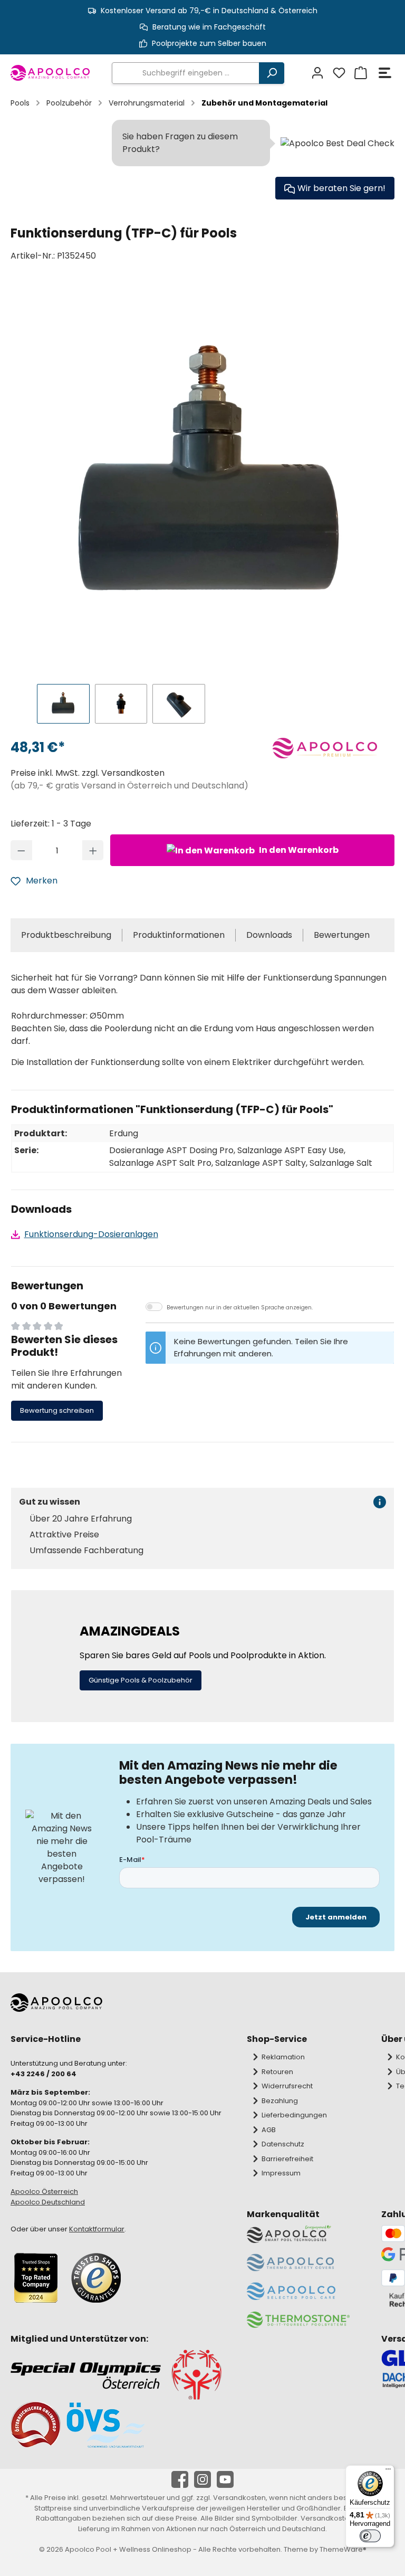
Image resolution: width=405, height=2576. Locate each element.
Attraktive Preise (64, 1535)
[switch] (370, 2536)
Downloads (269, 935)
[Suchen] (272, 73)
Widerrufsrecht (287, 2086)
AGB (269, 2130)
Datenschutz (283, 2144)
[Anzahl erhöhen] (93, 850)
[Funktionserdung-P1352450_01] (208, 478)
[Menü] (385, 73)
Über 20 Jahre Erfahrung (81, 1519)
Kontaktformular (97, 2229)
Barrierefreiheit (287, 2159)
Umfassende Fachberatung (86, 1551)
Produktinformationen (179, 935)
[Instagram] (202, 2479)
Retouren (277, 2072)
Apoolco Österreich (44, 2192)
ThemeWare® (343, 2549)
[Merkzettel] (338, 73)
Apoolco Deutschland (48, 2202)
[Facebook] (180, 2479)
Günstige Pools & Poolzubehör (141, 1680)
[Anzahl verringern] (21, 850)
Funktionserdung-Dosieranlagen (91, 1234)
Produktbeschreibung (66, 935)
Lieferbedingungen (294, 2115)
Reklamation (283, 2057)
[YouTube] (225, 2479)
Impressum (281, 2173)
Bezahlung (280, 2101)
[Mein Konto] (316, 73)
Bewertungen (342, 935)
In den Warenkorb (298, 850)
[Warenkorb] (359, 73)
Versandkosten (239, 2498)
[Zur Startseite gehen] (51, 73)
